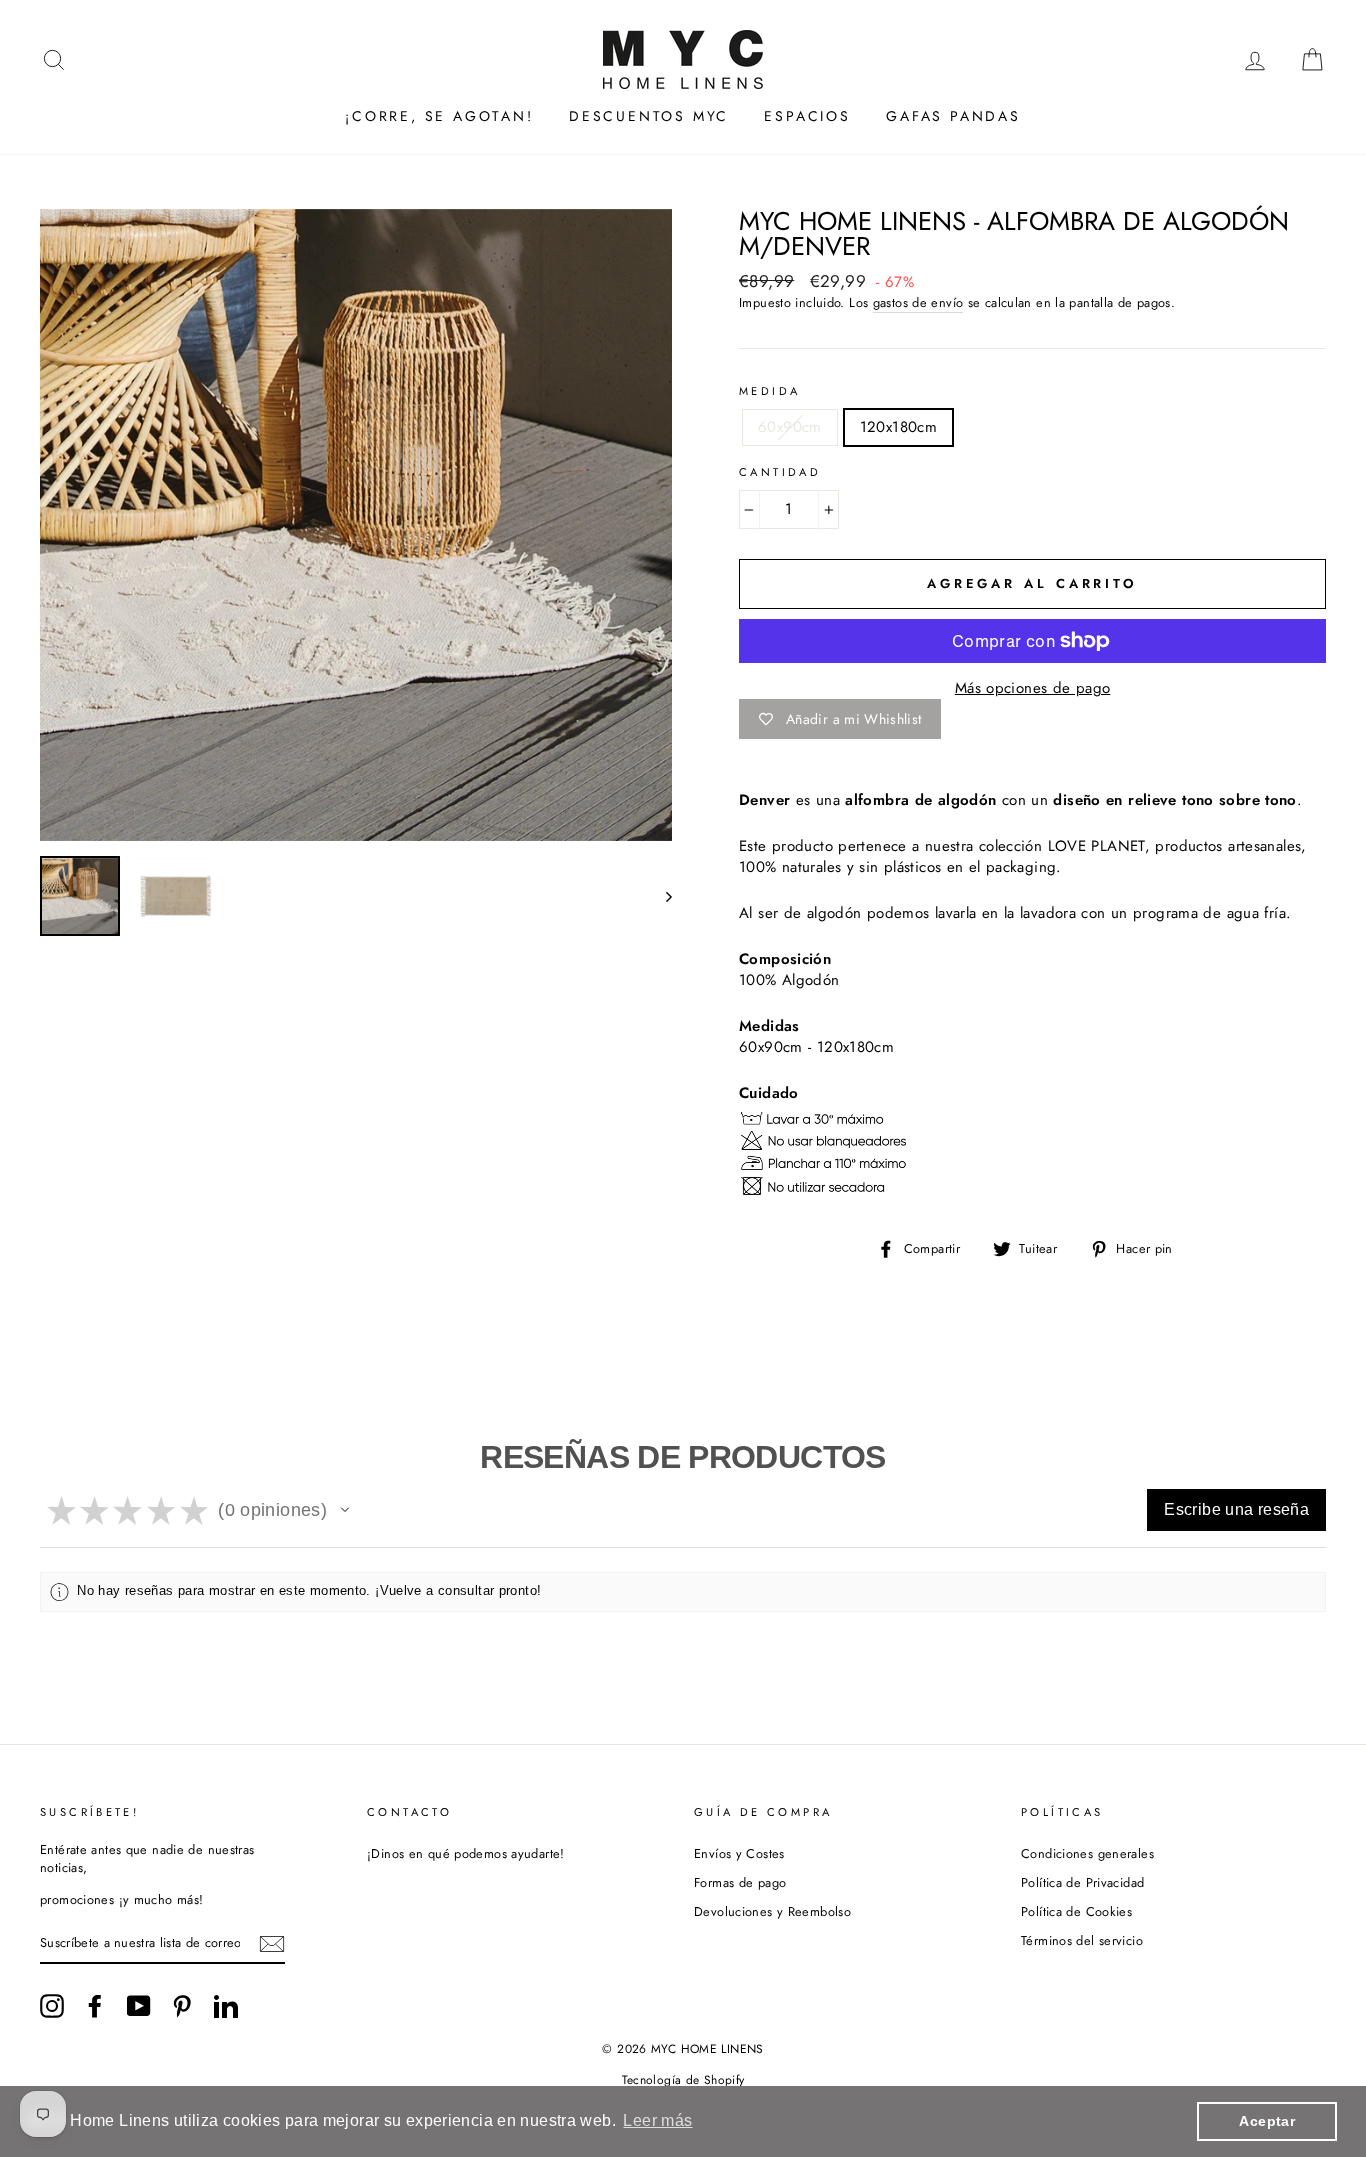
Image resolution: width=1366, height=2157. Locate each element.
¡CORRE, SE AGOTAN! (439, 116)
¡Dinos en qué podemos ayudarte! (466, 1853)
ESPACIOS (807, 116)
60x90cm (790, 427)
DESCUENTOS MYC (649, 116)
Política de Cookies (1076, 1911)
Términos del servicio (1082, 1940)
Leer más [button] (657, 2120)
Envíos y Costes (739, 1853)
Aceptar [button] (1267, 2121)
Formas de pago (740, 1882)
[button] (345, 1510)
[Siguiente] (659, 896)
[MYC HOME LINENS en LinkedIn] (226, 2006)
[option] (356, 525)
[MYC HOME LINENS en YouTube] (139, 2006)
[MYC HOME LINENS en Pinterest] (182, 2006)
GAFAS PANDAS (953, 116)
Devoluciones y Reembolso (772, 1911)
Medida (769, 391)
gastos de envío (918, 303)
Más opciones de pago (1033, 688)
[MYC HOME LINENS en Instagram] (52, 2006)
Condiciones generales (1087, 1853)
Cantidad (780, 472)
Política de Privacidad (1082, 1882)
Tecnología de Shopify (683, 2080)
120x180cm (898, 427)
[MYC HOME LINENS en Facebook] (95, 2006)
